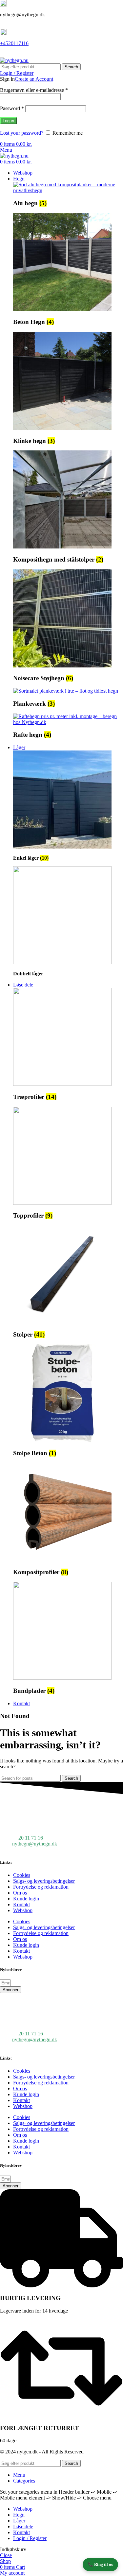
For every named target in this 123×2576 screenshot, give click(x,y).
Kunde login (26, 1899)
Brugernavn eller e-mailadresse (34, 90)
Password (12, 108)
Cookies (22, 1875)
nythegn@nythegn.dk (35, 1844)
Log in (8, 121)
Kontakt (21, 1904)
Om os (20, 1893)
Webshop (23, 1910)
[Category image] (68, 190)
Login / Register (30, 2538)
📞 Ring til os (100, 2564)
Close (6, 2555)
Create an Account (34, 79)
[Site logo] (14, 60)
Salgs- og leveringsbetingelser (44, 1881)
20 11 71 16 (31, 1838)
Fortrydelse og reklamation (41, 1887)
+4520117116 (14, 43)
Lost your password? (22, 133)
